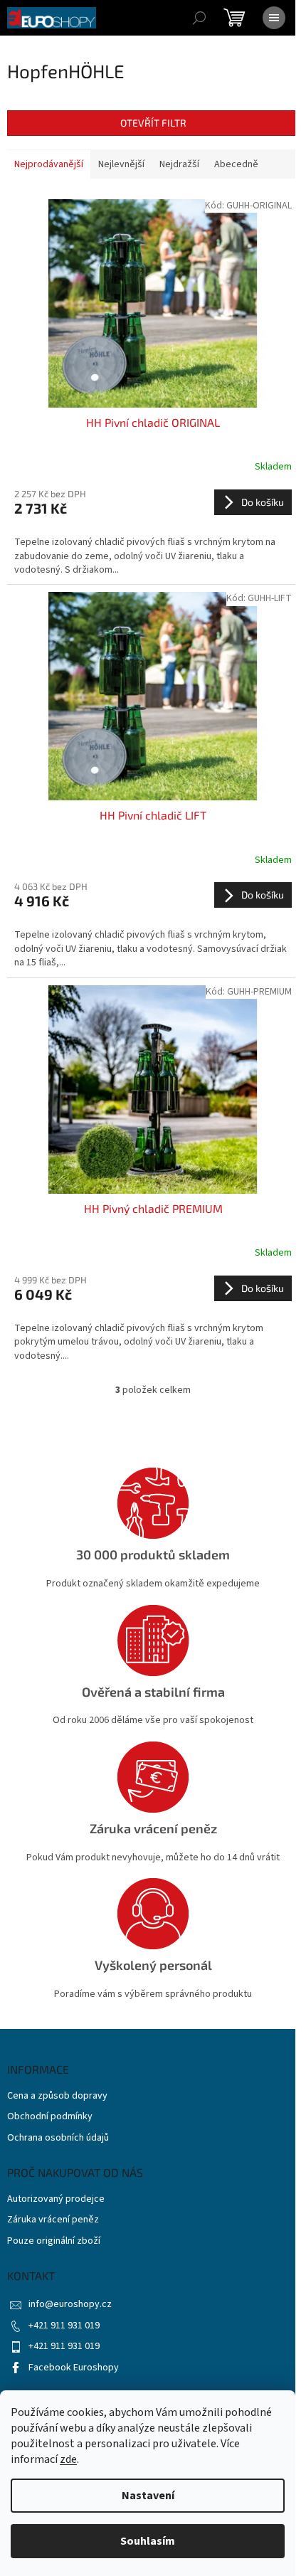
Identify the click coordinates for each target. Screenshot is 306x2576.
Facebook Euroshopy (74, 2368)
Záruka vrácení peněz (53, 2220)
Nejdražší (179, 164)
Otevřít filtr (153, 123)
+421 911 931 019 (64, 2326)
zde (68, 2459)
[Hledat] (199, 18)
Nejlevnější (121, 164)
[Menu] (274, 18)
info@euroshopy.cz (70, 2304)
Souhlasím (148, 2541)
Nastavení (148, 2496)
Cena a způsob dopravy (57, 2096)
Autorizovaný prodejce (56, 2199)
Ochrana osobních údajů (58, 2138)
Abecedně (236, 164)
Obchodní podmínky (50, 2117)
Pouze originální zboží (54, 2241)
